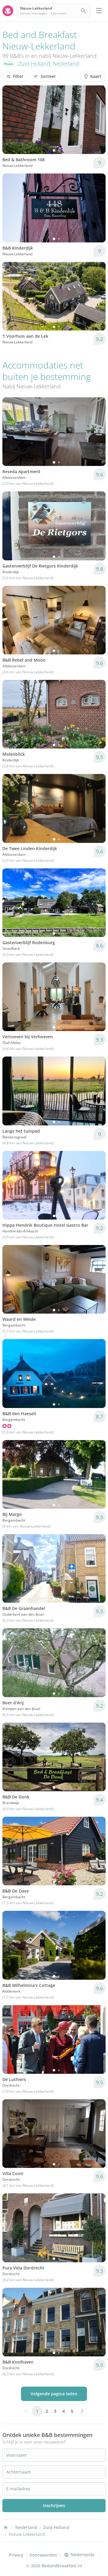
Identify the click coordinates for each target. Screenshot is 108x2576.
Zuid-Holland (34, 64)
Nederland (66, 64)
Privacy (16, 2555)
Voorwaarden (43, 2555)
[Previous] (11, 120)
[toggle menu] (99, 11)
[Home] (6, 2527)
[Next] (97, 120)
